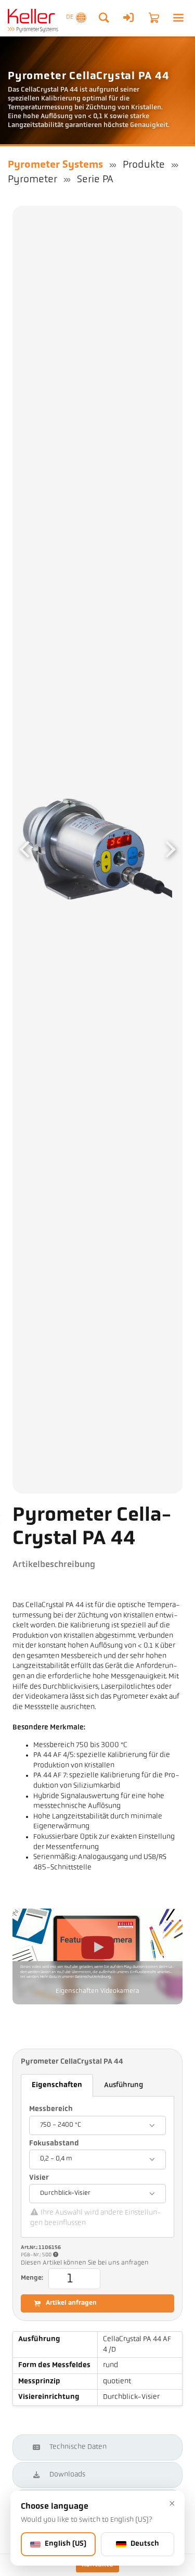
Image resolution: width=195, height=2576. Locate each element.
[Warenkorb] (154, 18)
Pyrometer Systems (55, 165)
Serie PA (95, 180)
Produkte (144, 165)
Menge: (32, 2278)
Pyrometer (32, 180)
